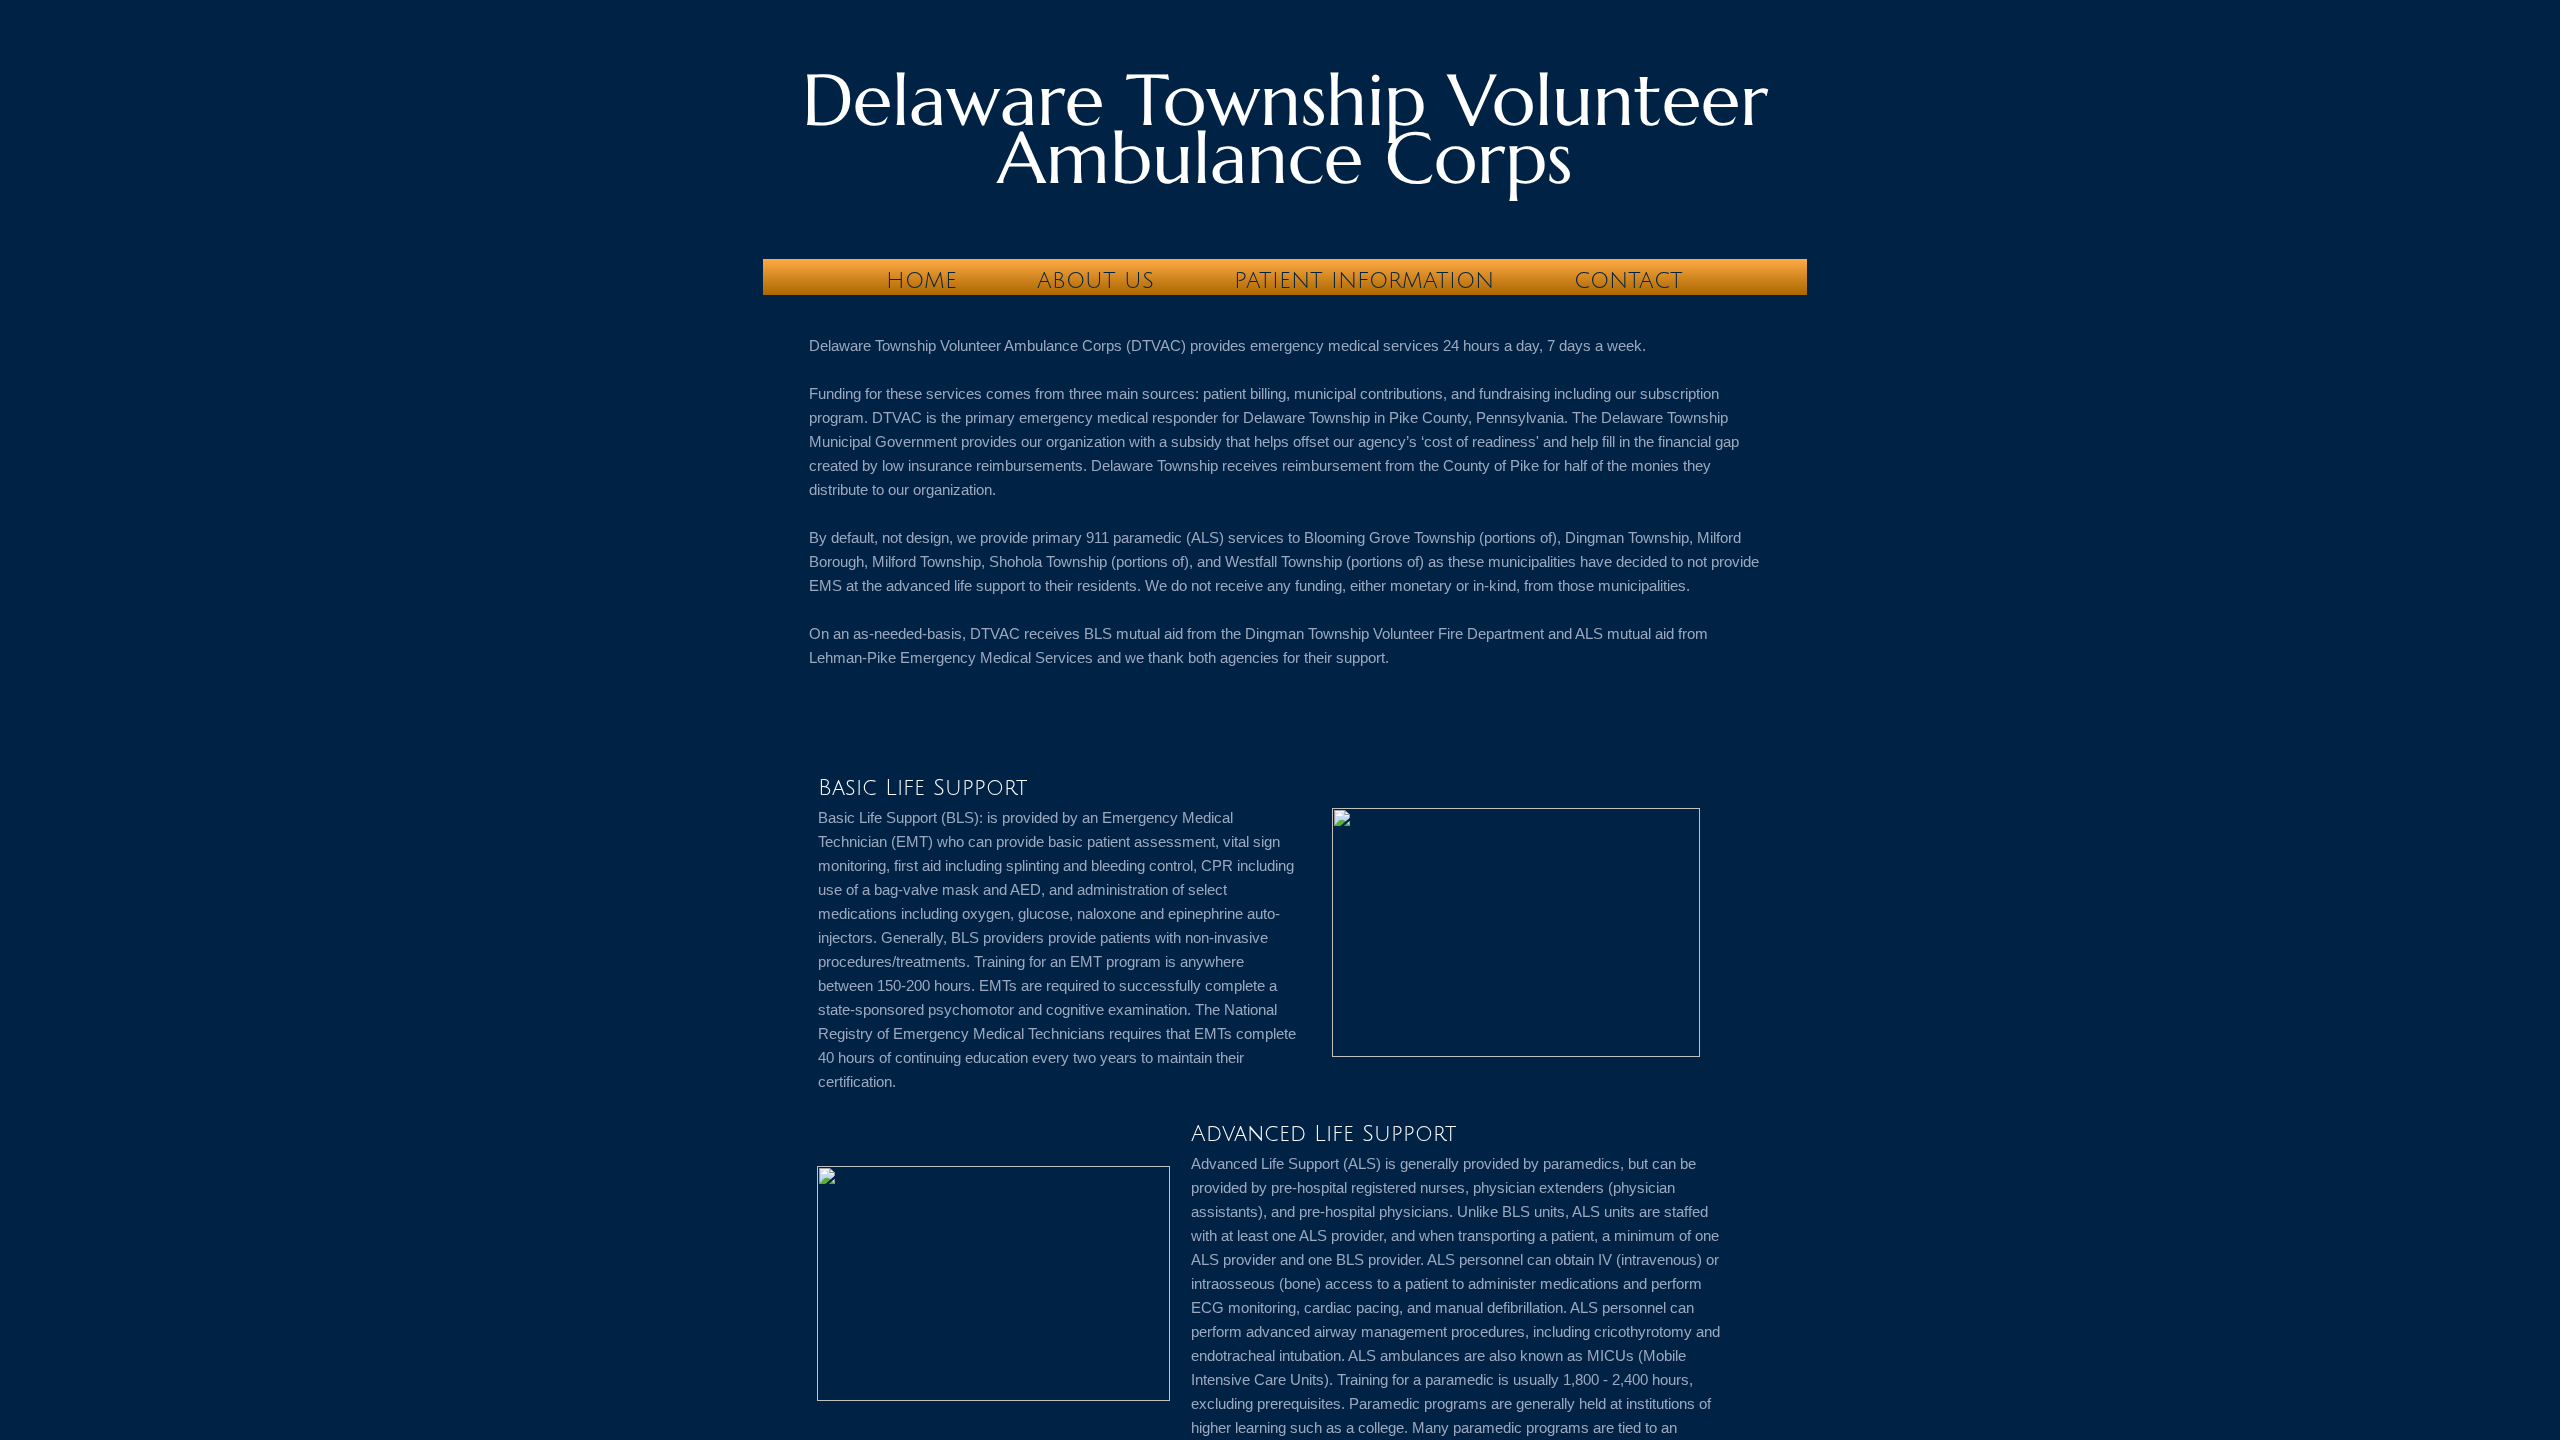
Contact (1628, 281)
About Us (1095, 281)
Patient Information (1364, 281)
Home (921, 281)
